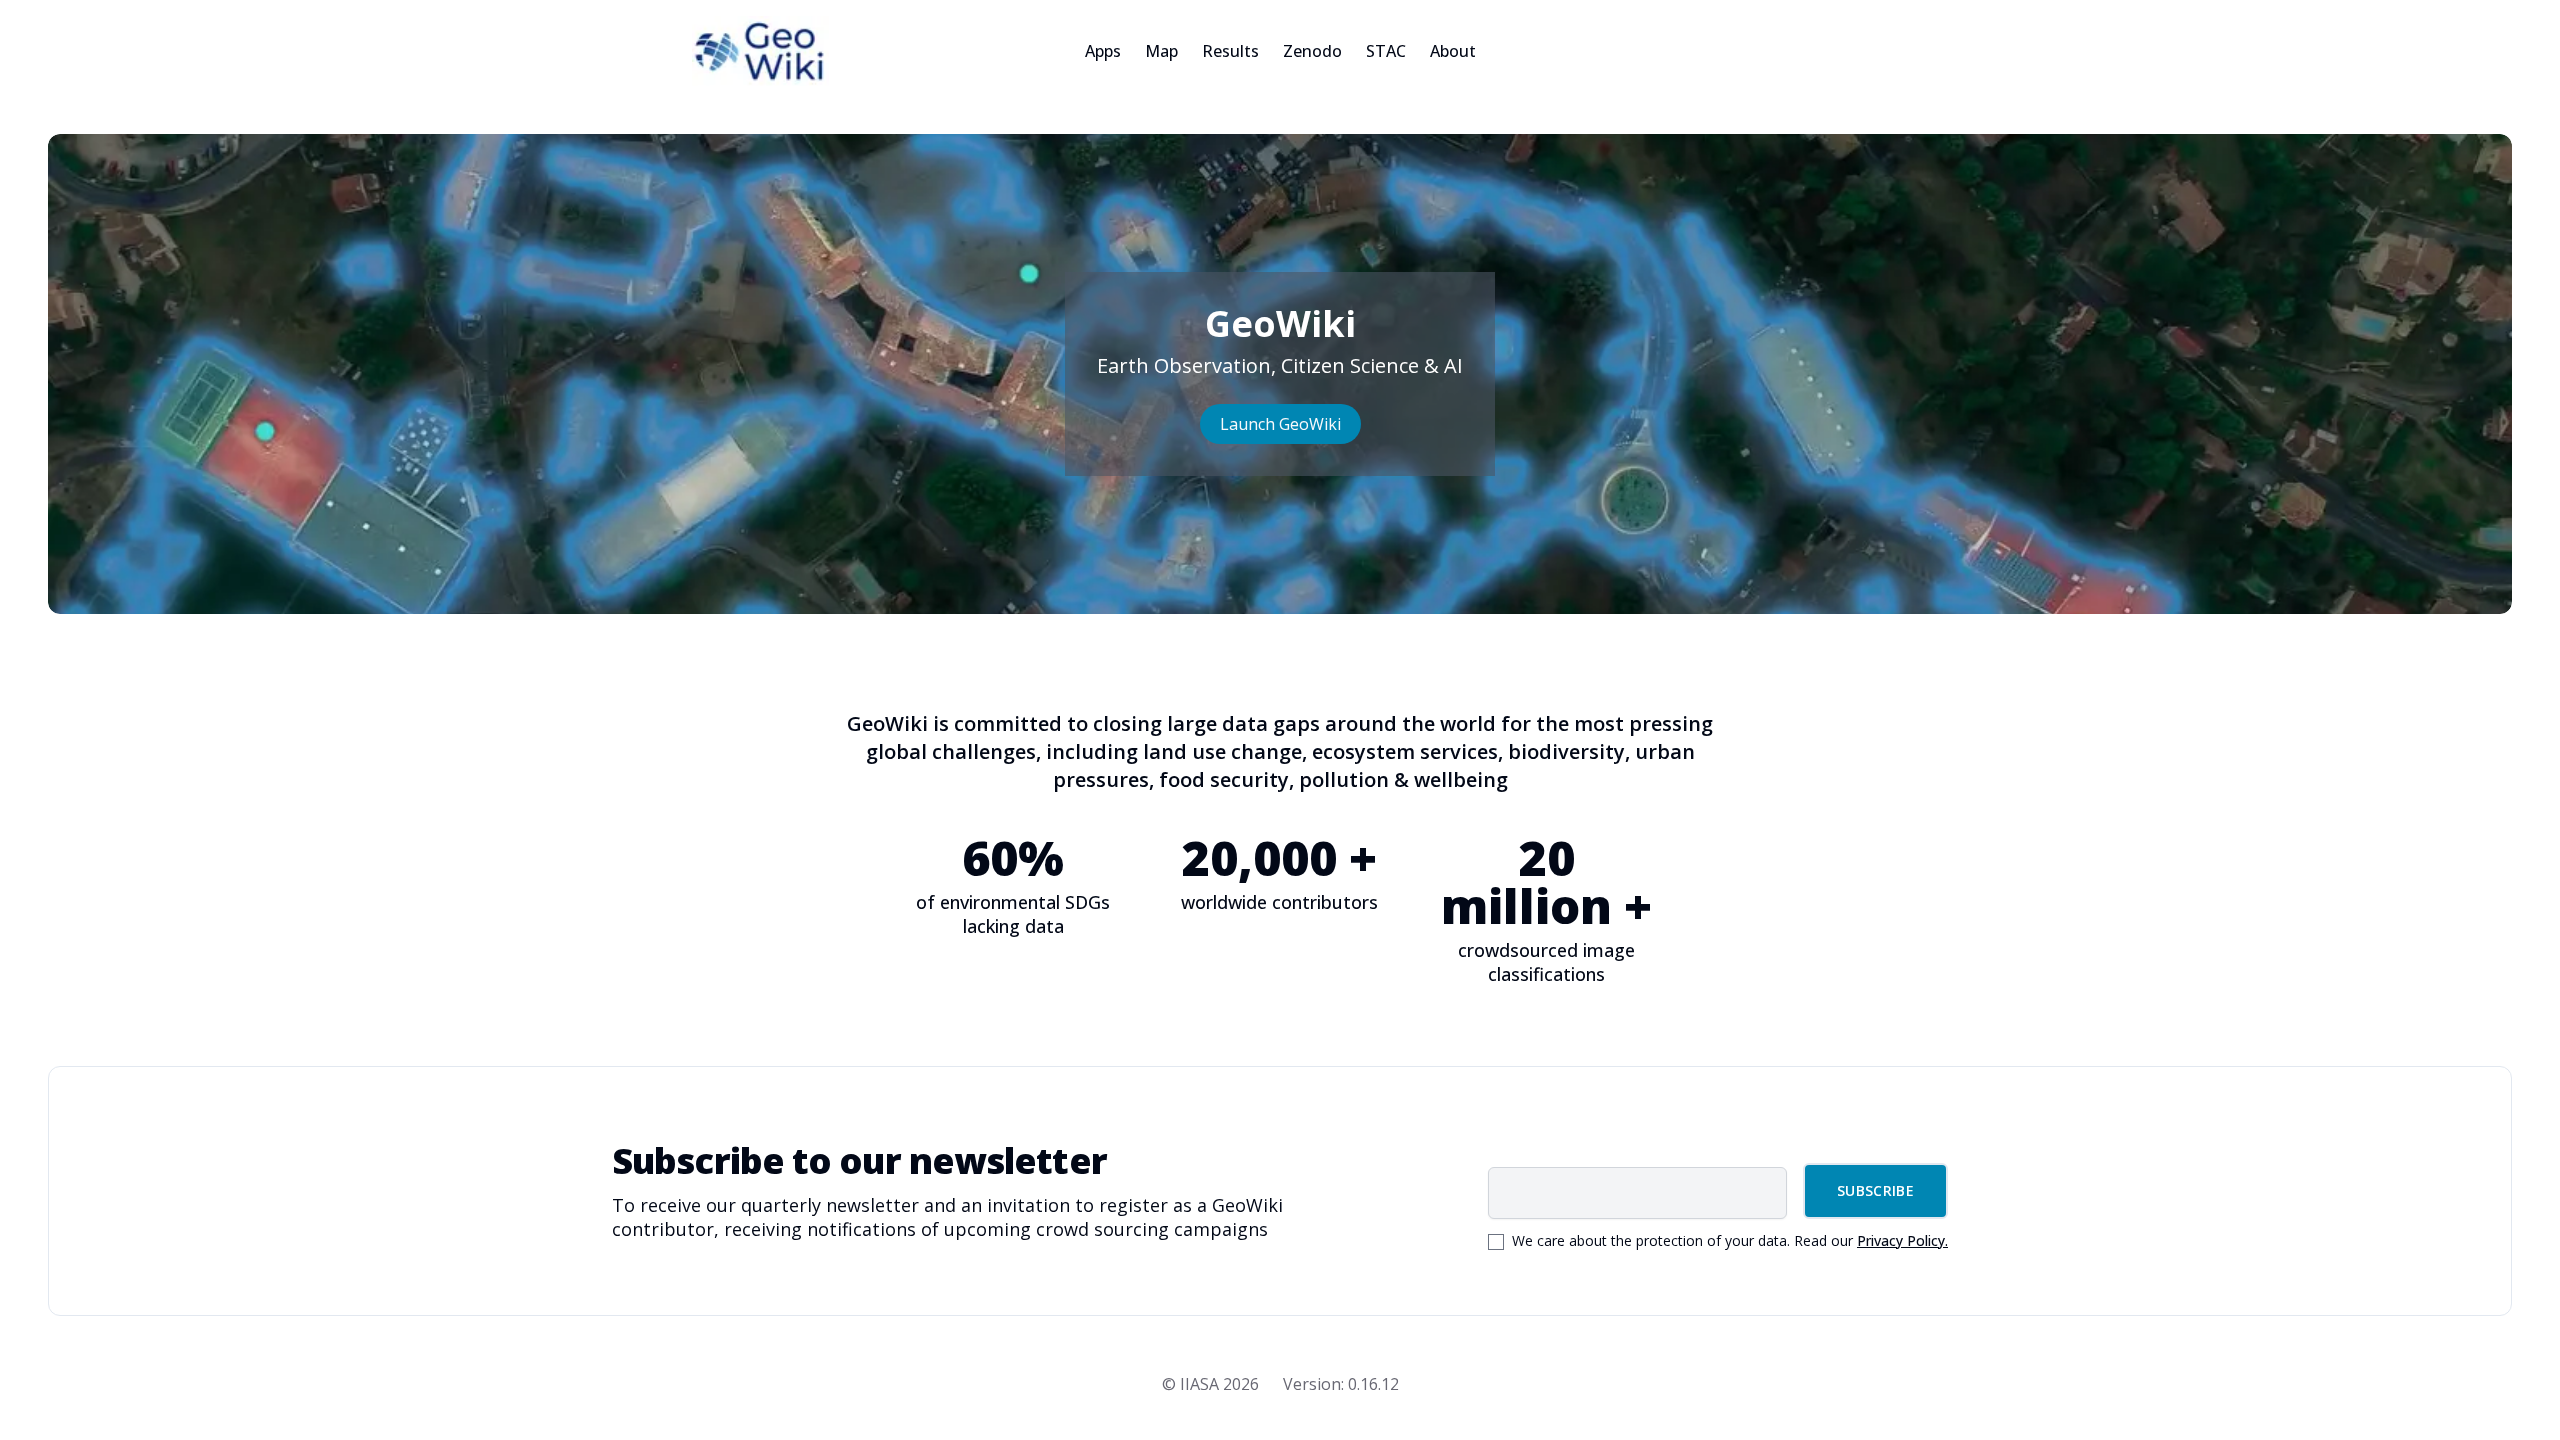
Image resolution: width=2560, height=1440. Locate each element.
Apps (1103, 51)
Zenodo (1312, 51)
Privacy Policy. (1902, 1240)
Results (1230, 51)
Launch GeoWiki (1280, 424)
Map (1161, 51)
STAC (1386, 51)
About (1453, 51)
